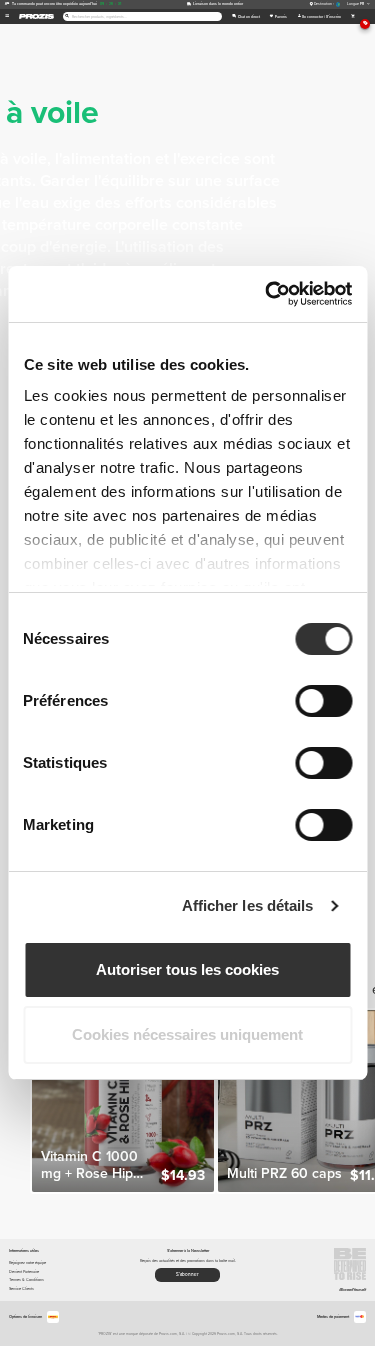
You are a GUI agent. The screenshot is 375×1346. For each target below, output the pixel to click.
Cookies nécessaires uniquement (187, 1034)
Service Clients (21, 1288)
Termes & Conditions (26, 1279)
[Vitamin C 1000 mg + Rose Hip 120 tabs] (123, 1101)
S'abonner (187, 1274)
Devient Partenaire (24, 1271)
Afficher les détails (248, 905)
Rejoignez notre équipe (27, 1262)
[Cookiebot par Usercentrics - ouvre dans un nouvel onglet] (267, 294)
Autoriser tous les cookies (187, 969)
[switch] (323, 701)
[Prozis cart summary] (352, 16)
